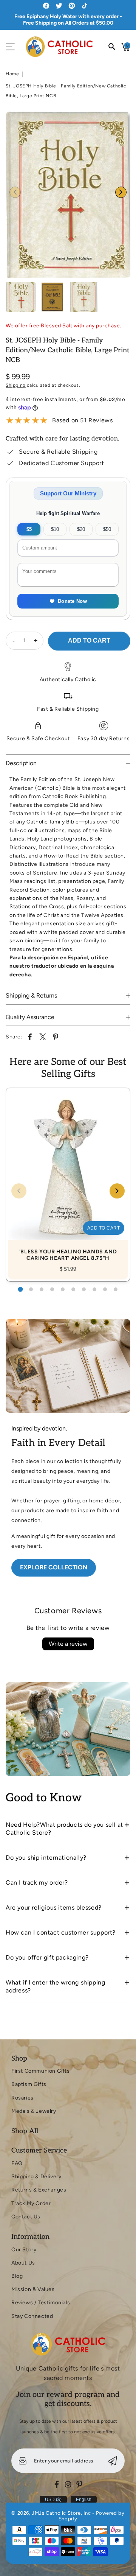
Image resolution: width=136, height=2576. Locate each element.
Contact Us (26, 2217)
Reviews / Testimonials (41, 2303)
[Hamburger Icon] (10, 47)
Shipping (16, 385)
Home (12, 74)
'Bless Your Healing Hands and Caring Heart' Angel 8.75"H (68, 1177)
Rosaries (22, 2098)
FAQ (17, 2163)
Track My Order (31, 2203)
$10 (55, 529)
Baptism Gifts (29, 2084)
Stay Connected (32, 2316)
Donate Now (72, 601)
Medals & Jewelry (34, 2111)
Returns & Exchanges (39, 2190)
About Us (23, 2263)
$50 (107, 529)
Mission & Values (33, 2289)
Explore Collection (54, 1567)
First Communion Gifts (41, 2071)
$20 (81, 529)
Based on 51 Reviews (82, 420)
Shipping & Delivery (36, 2177)
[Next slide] (121, 192)
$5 (29, 529)
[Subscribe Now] (112, 2461)
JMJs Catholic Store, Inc (61, 2513)
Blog (17, 2276)
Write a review (68, 1644)
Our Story (24, 2250)
